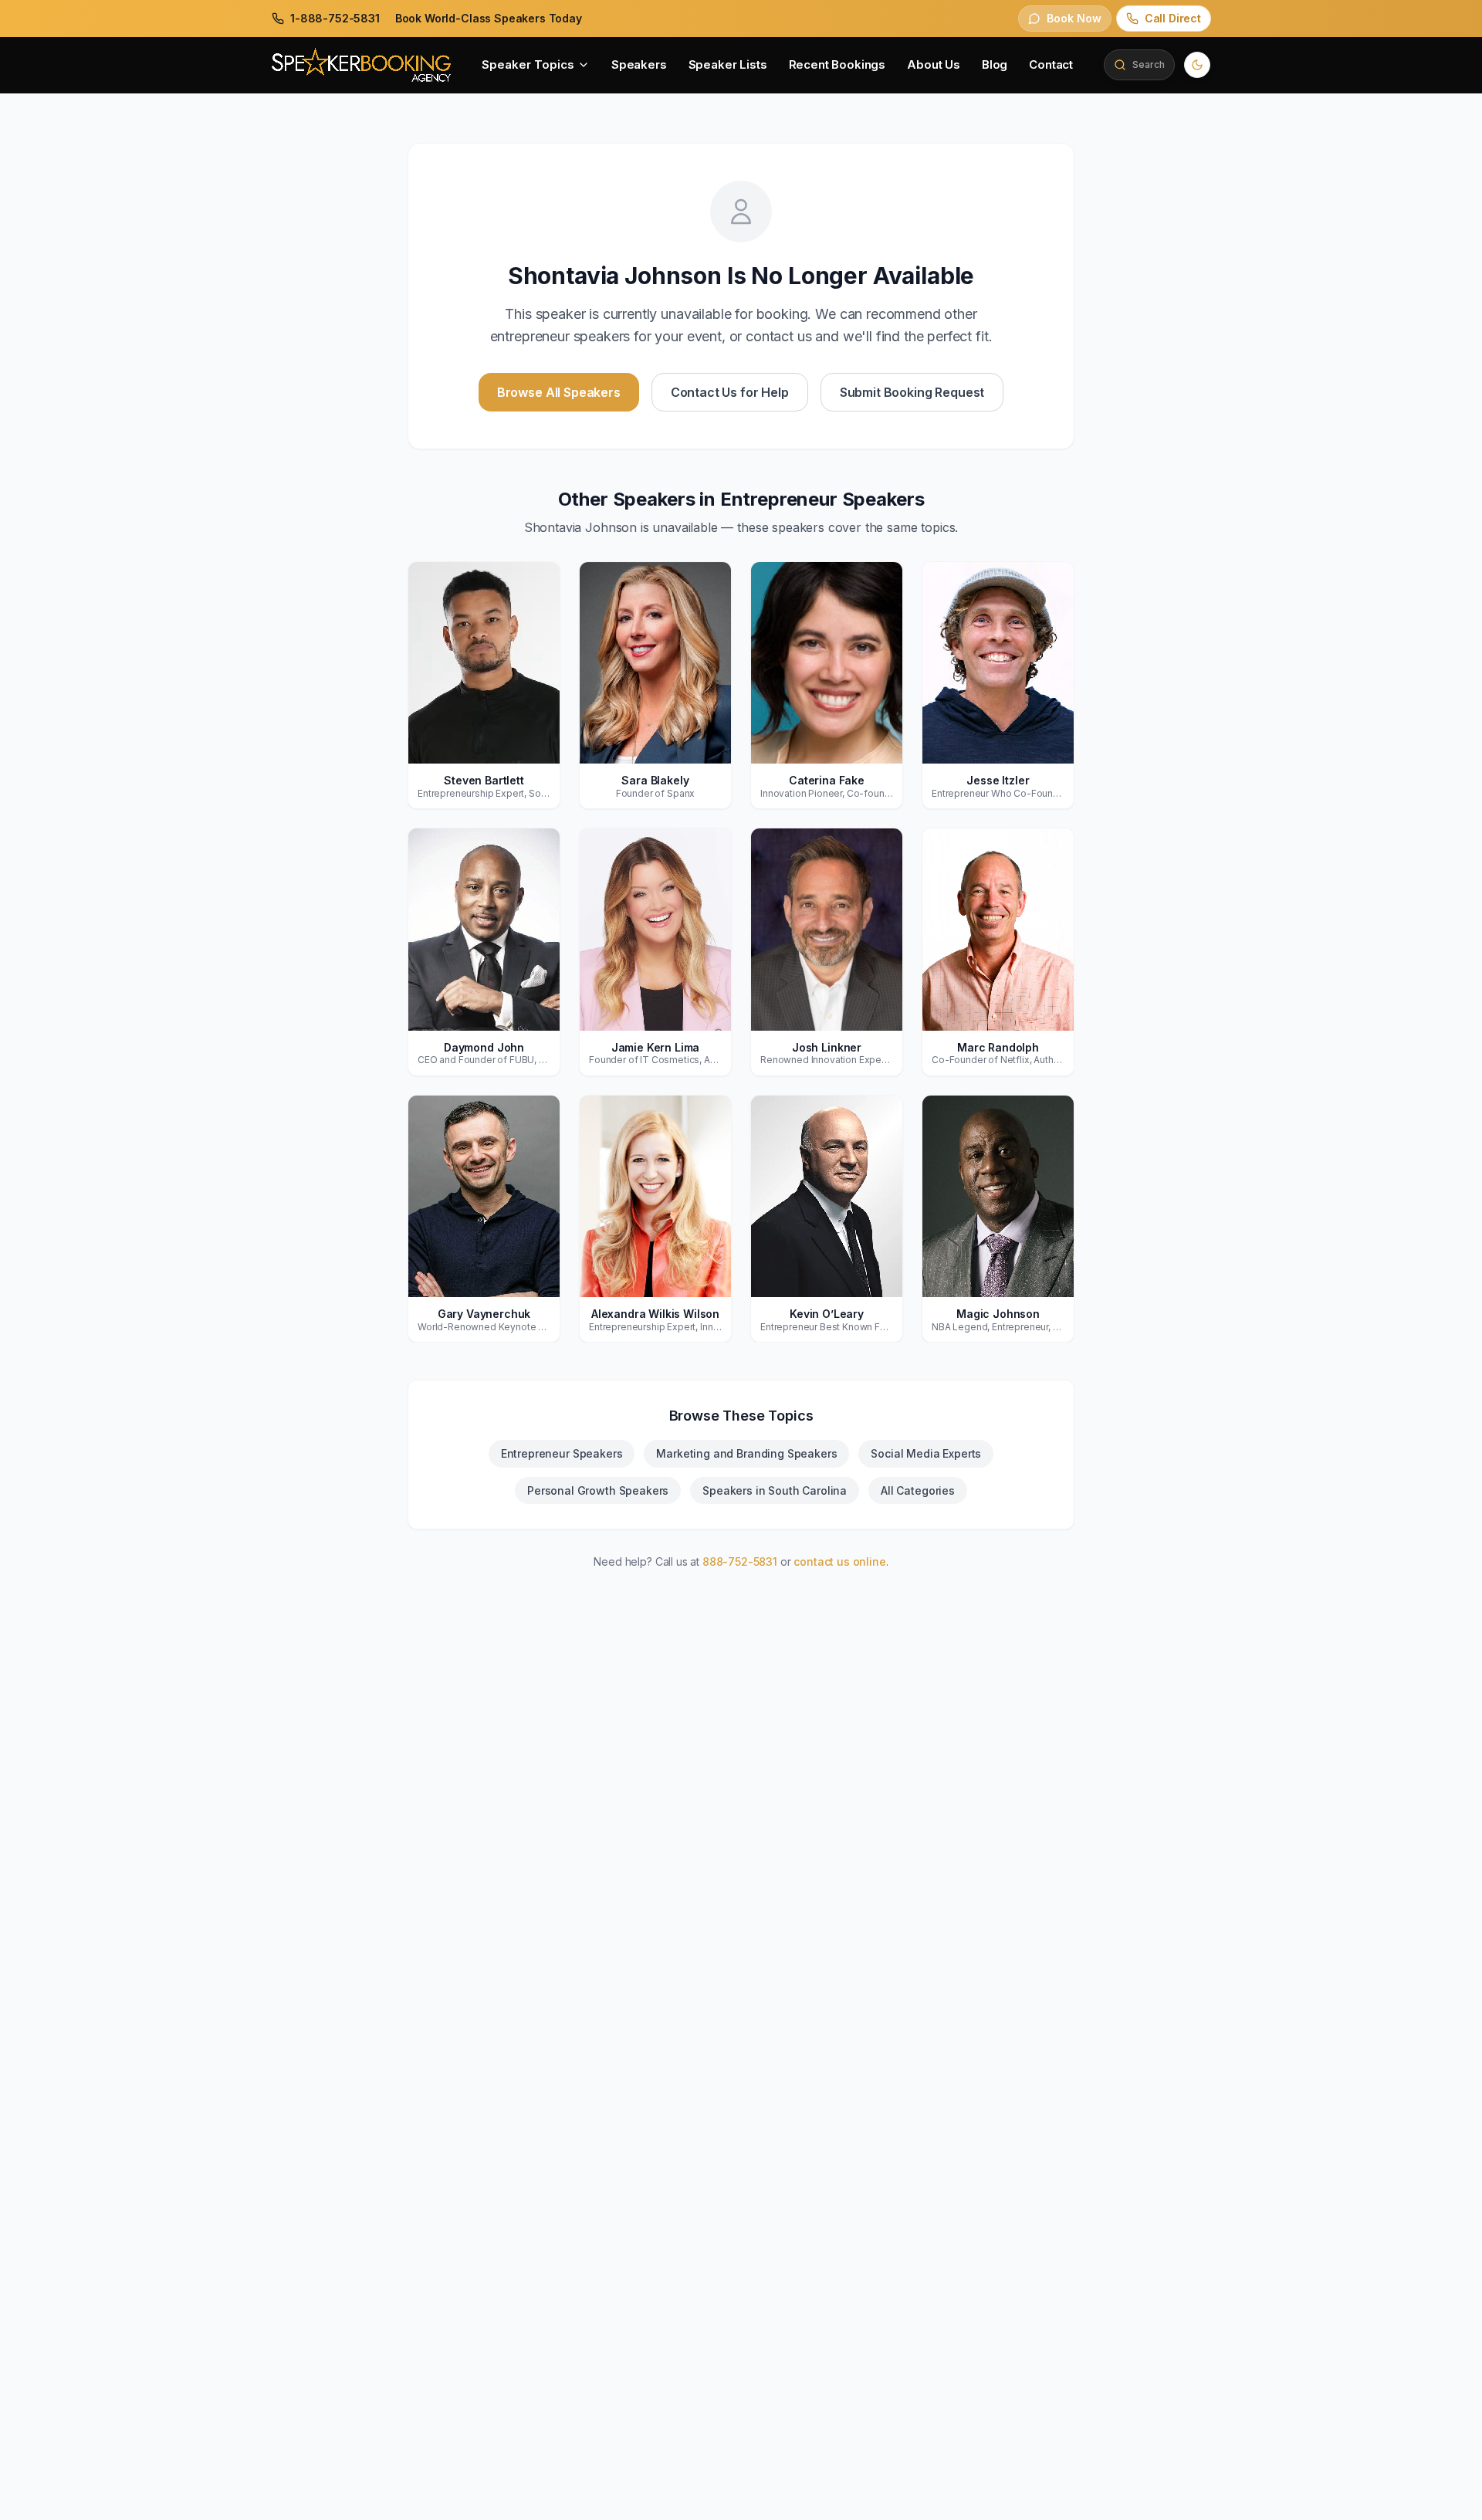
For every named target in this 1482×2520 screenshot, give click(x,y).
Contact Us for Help (730, 392)
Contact (1051, 64)
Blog (995, 64)
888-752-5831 (740, 1561)
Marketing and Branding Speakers (746, 1453)
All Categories (918, 1490)
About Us (934, 64)
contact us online (839, 1561)
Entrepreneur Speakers (562, 1453)
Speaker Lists (728, 64)
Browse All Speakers (559, 392)
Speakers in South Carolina (775, 1490)
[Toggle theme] (1197, 65)
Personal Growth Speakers (598, 1490)
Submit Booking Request (912, 392)
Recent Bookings (837, 64)
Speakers (639, 64)
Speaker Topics (528, 64)
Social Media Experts (926, 1453)
